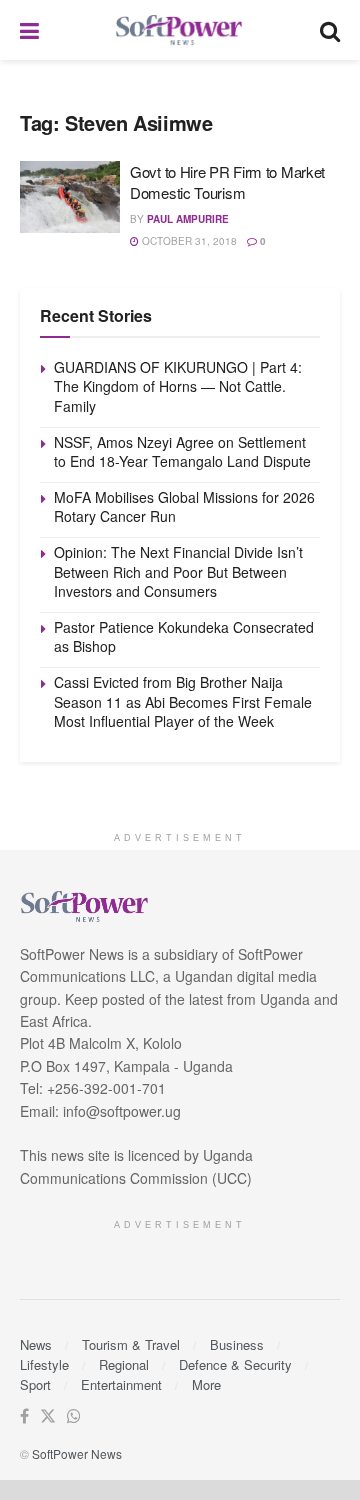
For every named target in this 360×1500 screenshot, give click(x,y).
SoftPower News (77, 1453)
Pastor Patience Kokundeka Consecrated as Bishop (184, 637)
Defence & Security (235, 1364)
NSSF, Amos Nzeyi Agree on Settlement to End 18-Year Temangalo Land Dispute (182, 452)
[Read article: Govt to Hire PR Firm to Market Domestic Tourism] (70, 197)
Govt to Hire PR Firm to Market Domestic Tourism (227, 182)
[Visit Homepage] (180, 30)
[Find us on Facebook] (24, 1416)
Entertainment (121, 1384)
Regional (124, 1364)
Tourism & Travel (131, 1344)
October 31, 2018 (188, 241)
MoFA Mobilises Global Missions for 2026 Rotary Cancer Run (184, 507)
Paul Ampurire (188, 219)
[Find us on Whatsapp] (74, 1416)
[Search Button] (330, 30)
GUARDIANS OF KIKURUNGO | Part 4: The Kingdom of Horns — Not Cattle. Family (178, 386)
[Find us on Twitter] (48, 1416)
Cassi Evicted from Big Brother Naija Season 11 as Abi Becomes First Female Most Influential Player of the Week (183, 701)
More (206, 1384)
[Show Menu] (29, 30)
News (36, 1344)
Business (237, 1344)
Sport (35, 1384)
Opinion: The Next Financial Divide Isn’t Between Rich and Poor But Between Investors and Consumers (178, 571)
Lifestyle (44, 1364)
